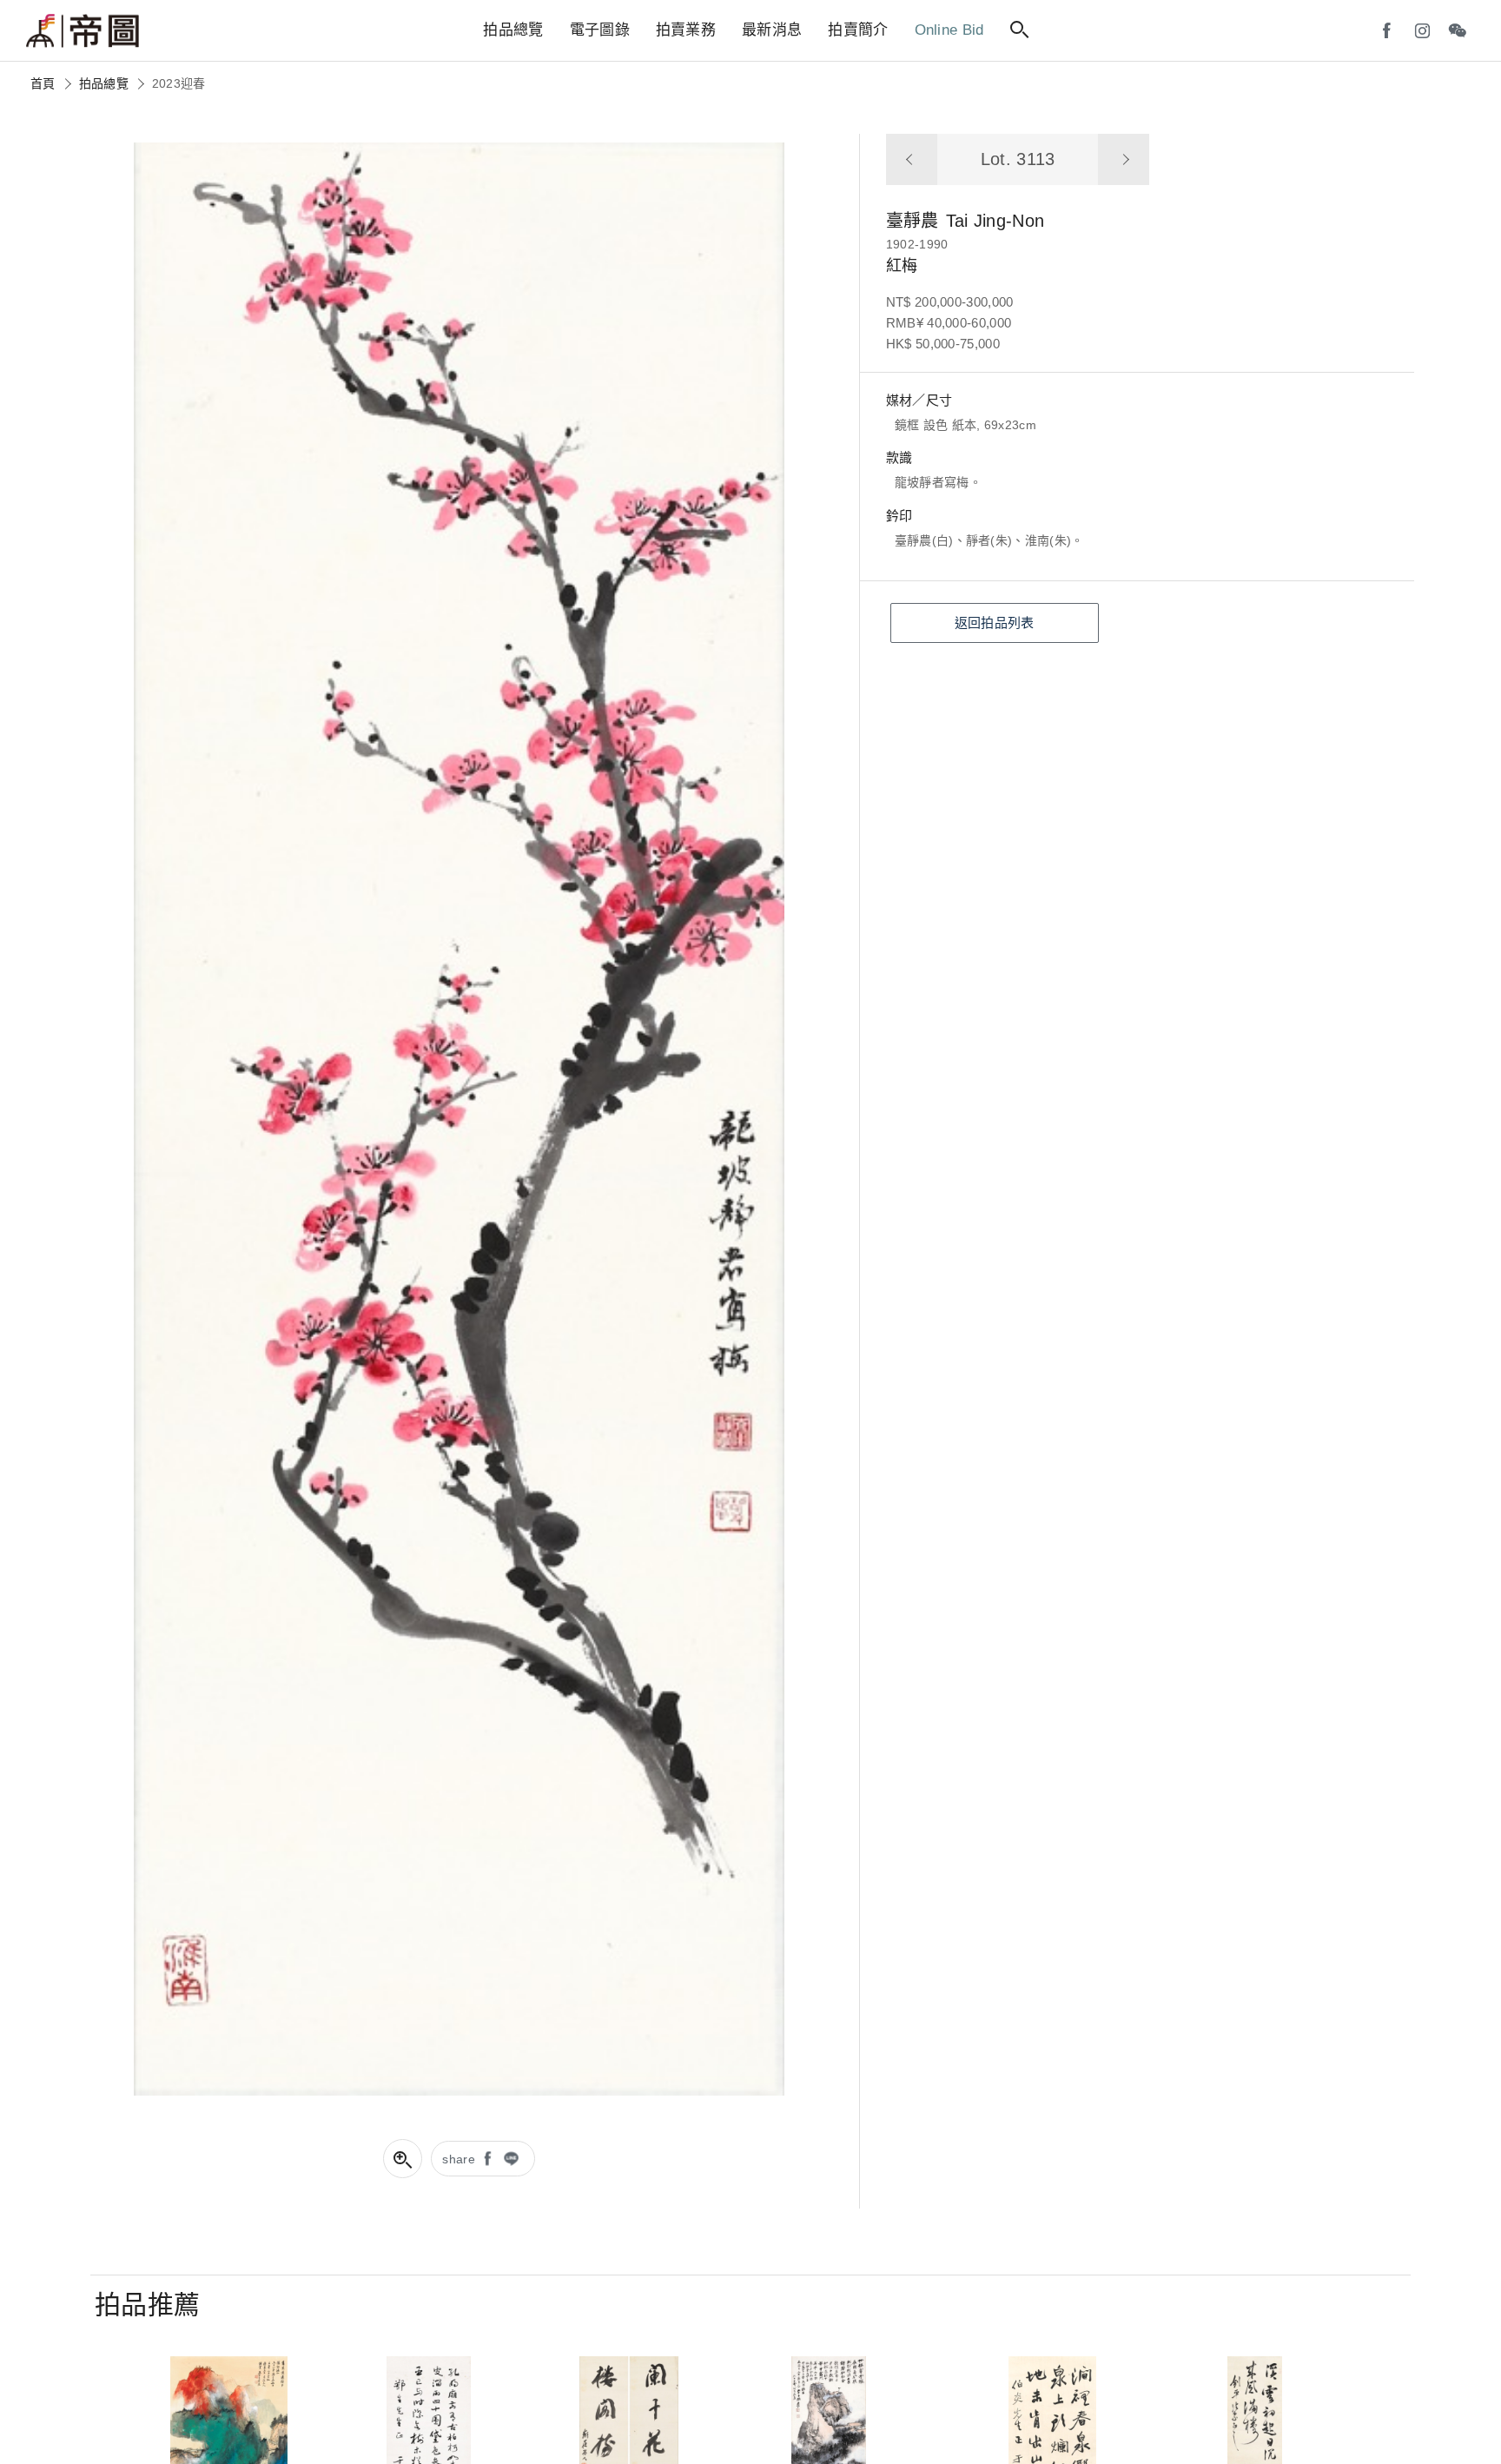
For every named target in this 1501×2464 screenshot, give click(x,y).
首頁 (43, 83)
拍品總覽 (104, 83)
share (459, 2159)
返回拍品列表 (995, 623)
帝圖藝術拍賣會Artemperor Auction (83, 31)
